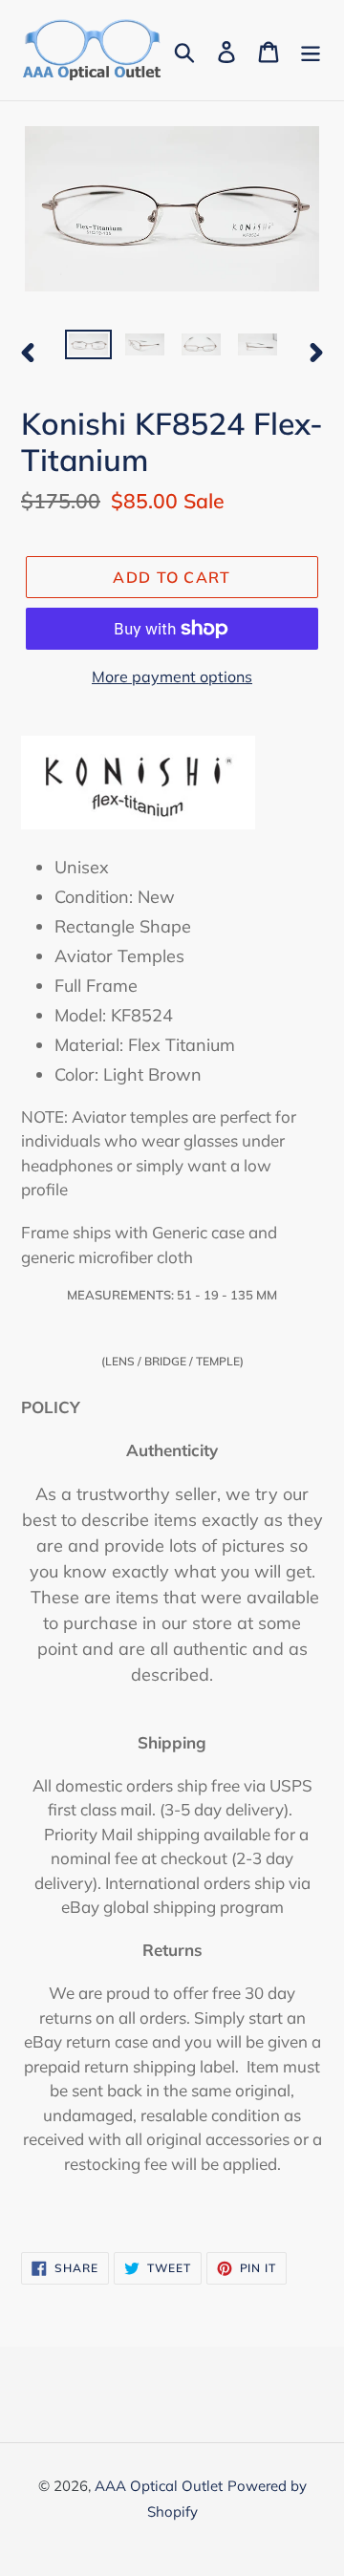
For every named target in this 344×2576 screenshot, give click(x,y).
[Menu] (311, 50)
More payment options (172, 676)
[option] (88, 351)
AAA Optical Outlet (159, 2486)
